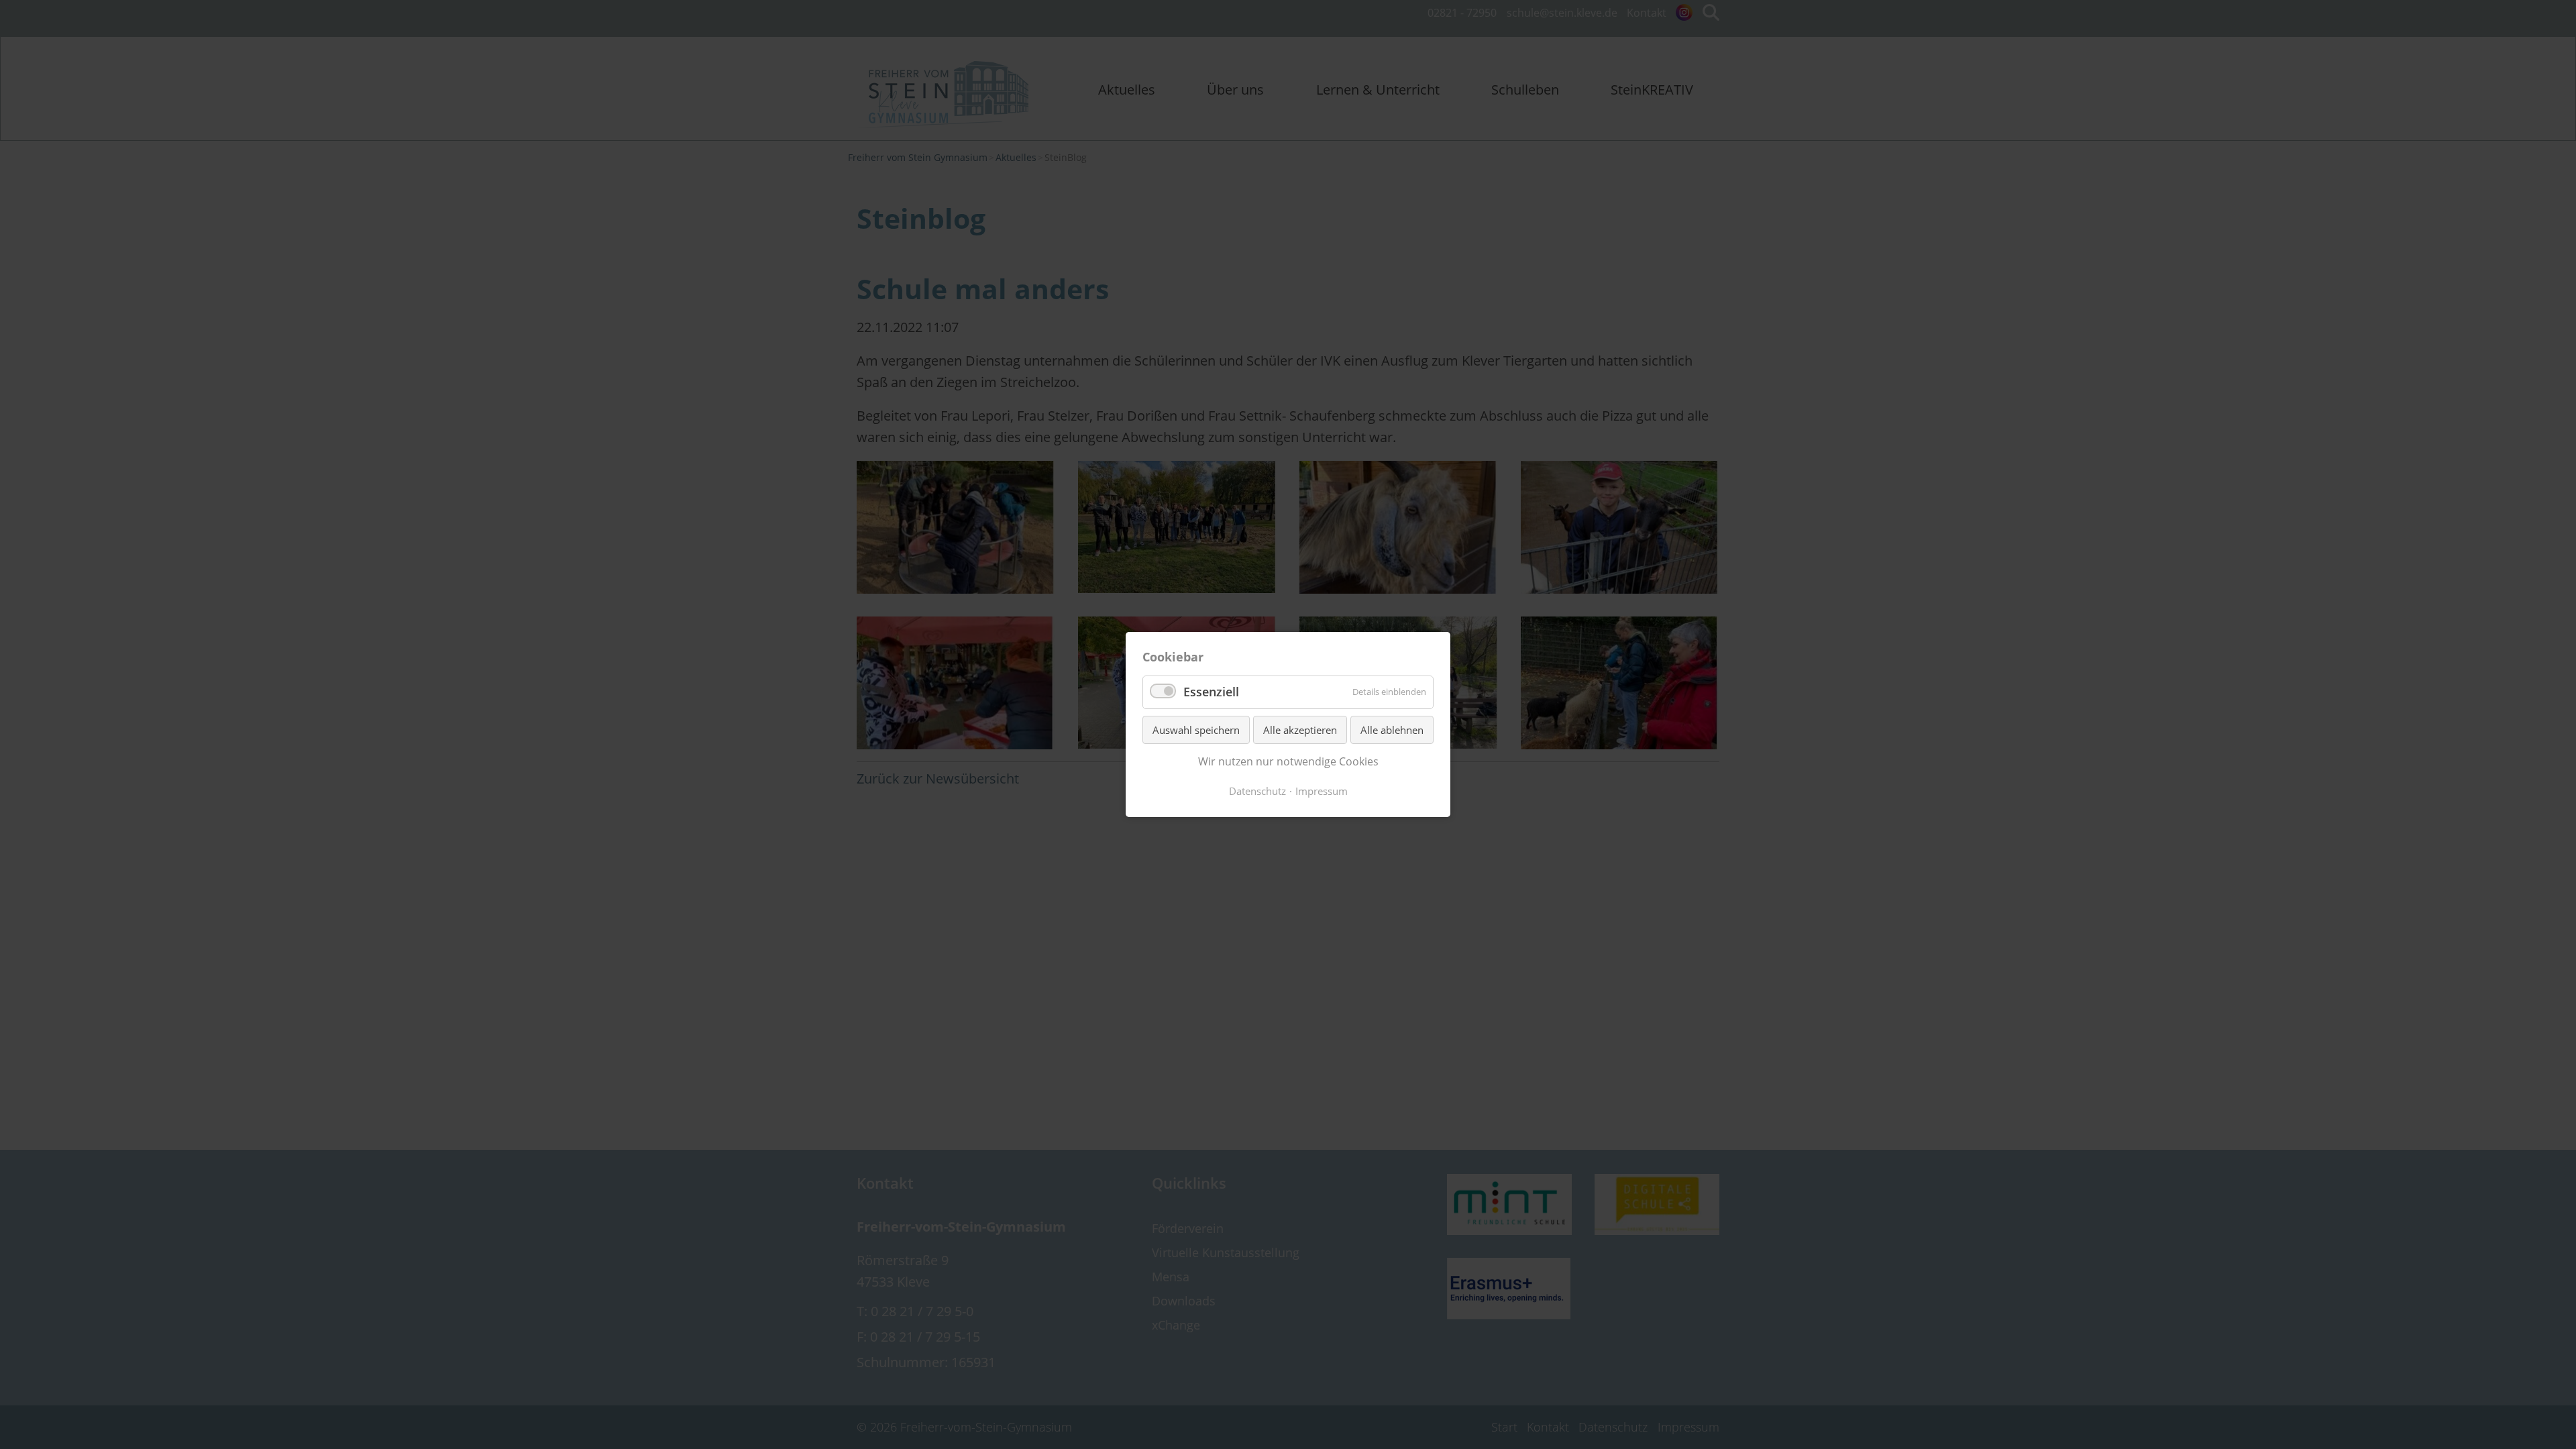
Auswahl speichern (1196, 730)
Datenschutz (1257, 791)
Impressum (1322, 791)
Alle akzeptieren (1300, 730)
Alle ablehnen (1392, 730)
